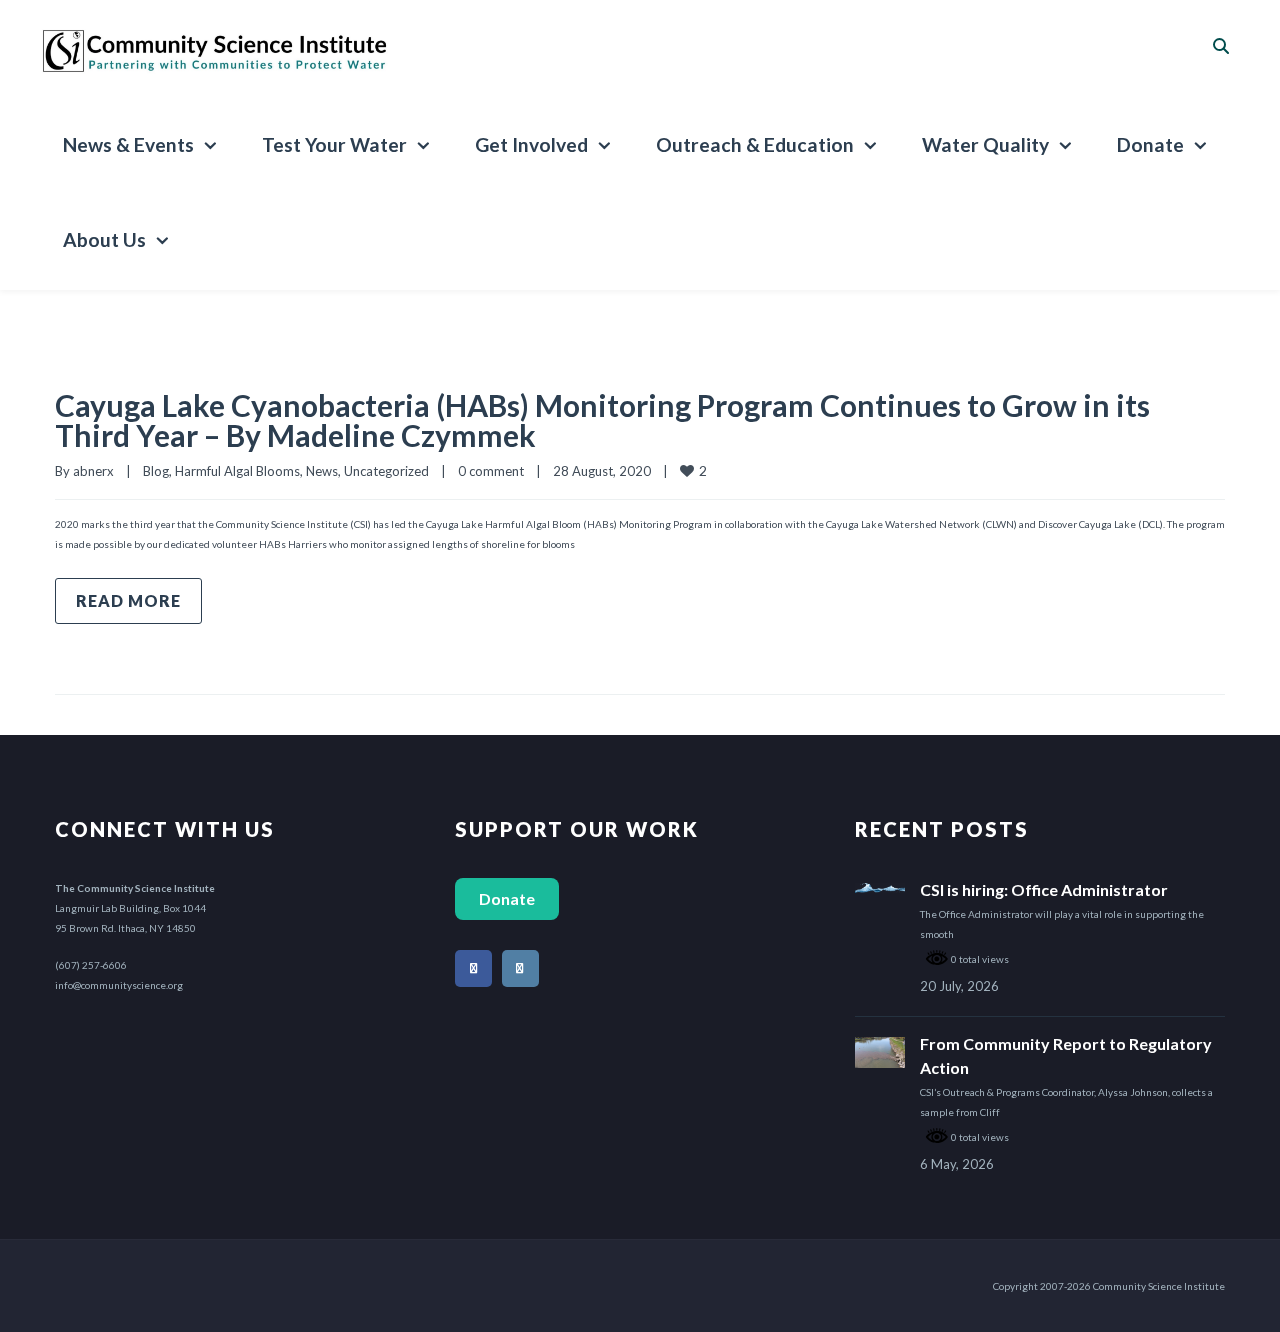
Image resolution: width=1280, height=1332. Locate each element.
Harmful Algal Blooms (237, 471)
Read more (128, 600)
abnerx (93, 471)
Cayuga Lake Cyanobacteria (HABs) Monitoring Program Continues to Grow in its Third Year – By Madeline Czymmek (602, 420)
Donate (1150, 144)
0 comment (491, 471)
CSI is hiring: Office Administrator (1044, 889)
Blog (156, 471)
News (322, 471)
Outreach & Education (755, 144)
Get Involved (531, 144)
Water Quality (985, 144)
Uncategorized (386, 471)
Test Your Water (334, 144)
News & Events (128, 144)
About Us (104, 239)
